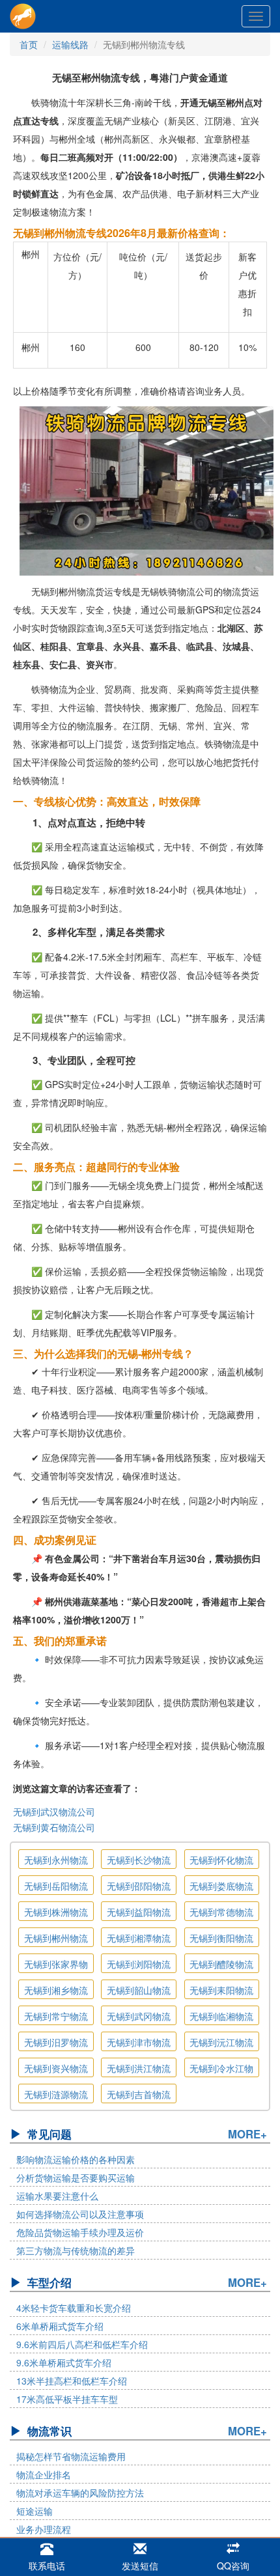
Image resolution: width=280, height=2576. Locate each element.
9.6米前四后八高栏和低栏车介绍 (82, 2344)
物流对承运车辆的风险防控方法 (80, 2493)
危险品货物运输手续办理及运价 (80, 2232)
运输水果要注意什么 (57, 2196)
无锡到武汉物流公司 (54, 1812)
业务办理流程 (44, 2529)
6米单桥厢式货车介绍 (60, 2326)
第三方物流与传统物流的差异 (76, 2250)
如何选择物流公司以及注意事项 (80, 2214)
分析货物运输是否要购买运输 (76, 2177)
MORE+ (247, 2134)
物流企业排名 (44, 2474)
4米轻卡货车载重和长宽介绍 (74, 2308)
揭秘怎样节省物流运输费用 (71, 2456)
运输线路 (70, 44)
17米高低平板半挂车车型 (67, 2399)
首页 (29, 44)
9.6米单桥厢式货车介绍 (64, 2362)
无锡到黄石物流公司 (54, 1827)
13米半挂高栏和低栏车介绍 (72, 2381)
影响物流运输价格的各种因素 (76, 2159)
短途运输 (35, 2511)
